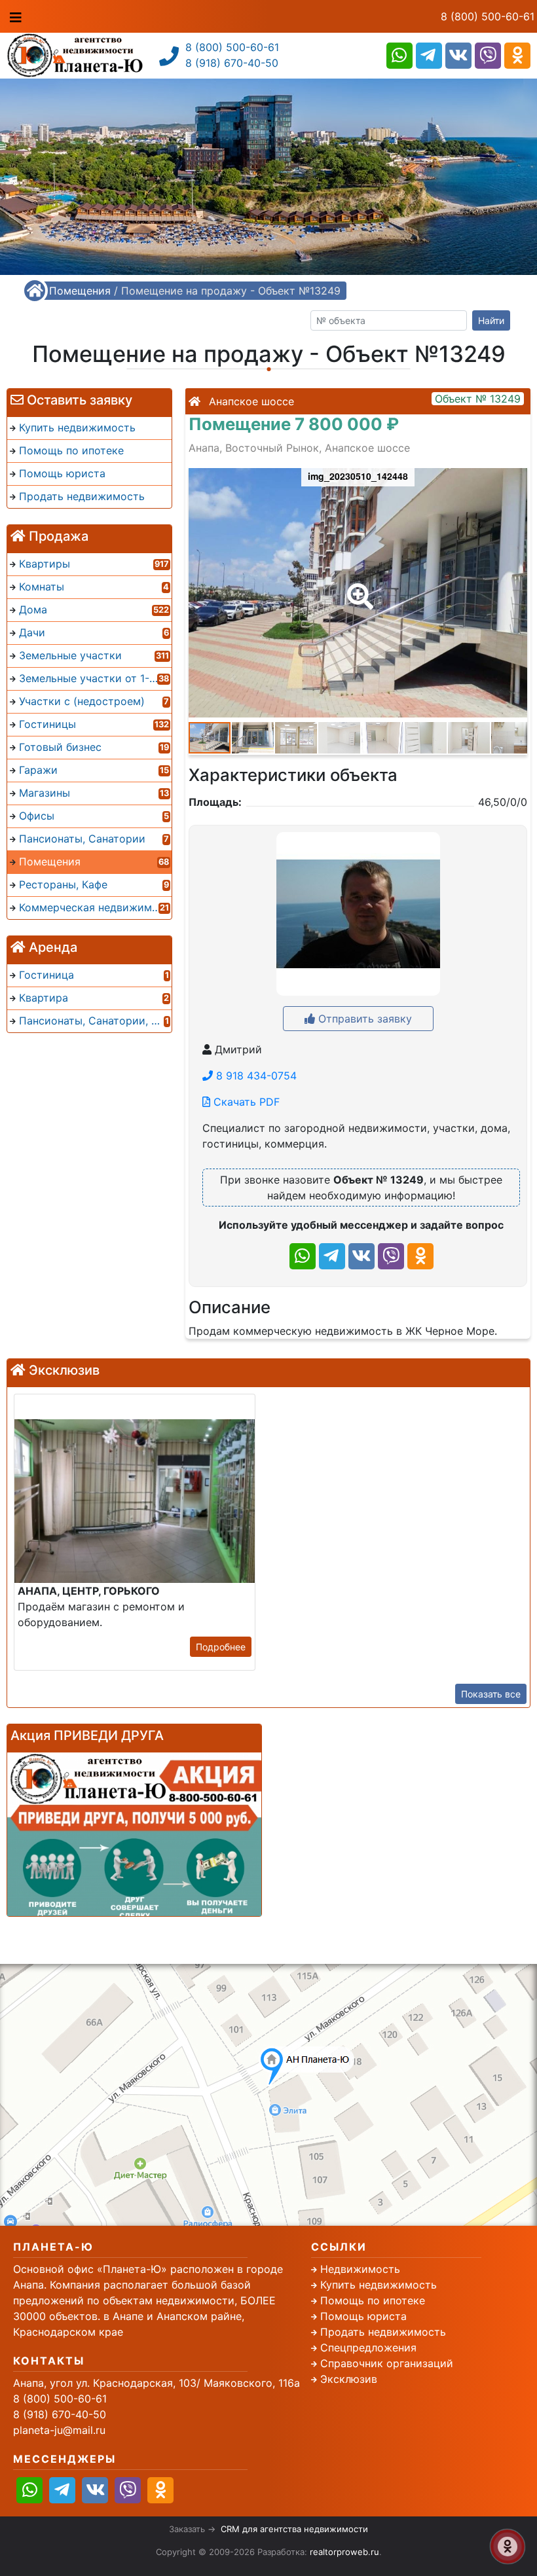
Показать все (491, 1694)
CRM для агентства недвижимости (294, 2529)
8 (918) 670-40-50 (232, 63)
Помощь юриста (363, 2316)
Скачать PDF (245, 1102)
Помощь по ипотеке (373, 2300)
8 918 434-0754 (255, 1076)
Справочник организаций (387, 2363)
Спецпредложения (368, 2348)
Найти (491, 320)
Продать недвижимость (383, 2332)
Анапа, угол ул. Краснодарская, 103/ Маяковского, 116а (157, 2383)
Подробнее (221, 1647)
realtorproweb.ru (344, 2552)
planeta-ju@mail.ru (59, 2430)
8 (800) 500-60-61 (488, 16)
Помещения (80, 291)
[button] (358, 587)
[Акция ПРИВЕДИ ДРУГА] (134, 1834)
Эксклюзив (349, 2379)
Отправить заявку (363, 1019)
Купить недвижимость (379, 2285)
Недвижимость (360, 2269)
